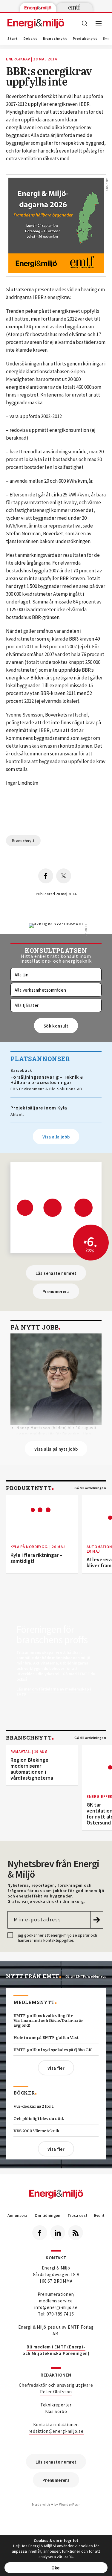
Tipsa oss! (77, 2215)
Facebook (40, 2233)
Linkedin (58, 2233)
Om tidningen (47, 2215)
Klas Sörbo (56, 2411)
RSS (76, 2233)
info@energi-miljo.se (56, 2307)
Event (99, 2215)
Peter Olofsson (56, 2392)
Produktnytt (85, 39)
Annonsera (17, 2215)
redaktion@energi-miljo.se (56, 2431)
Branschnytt (55, 39)
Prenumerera (56, 1291)
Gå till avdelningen (90, 1488)
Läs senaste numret (56, 1273)
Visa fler (56, 2068)
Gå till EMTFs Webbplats (86, 1976)
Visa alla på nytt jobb (56, 1449)
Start (13, 39)
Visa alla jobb (56, 1137)
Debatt (30, 39)
